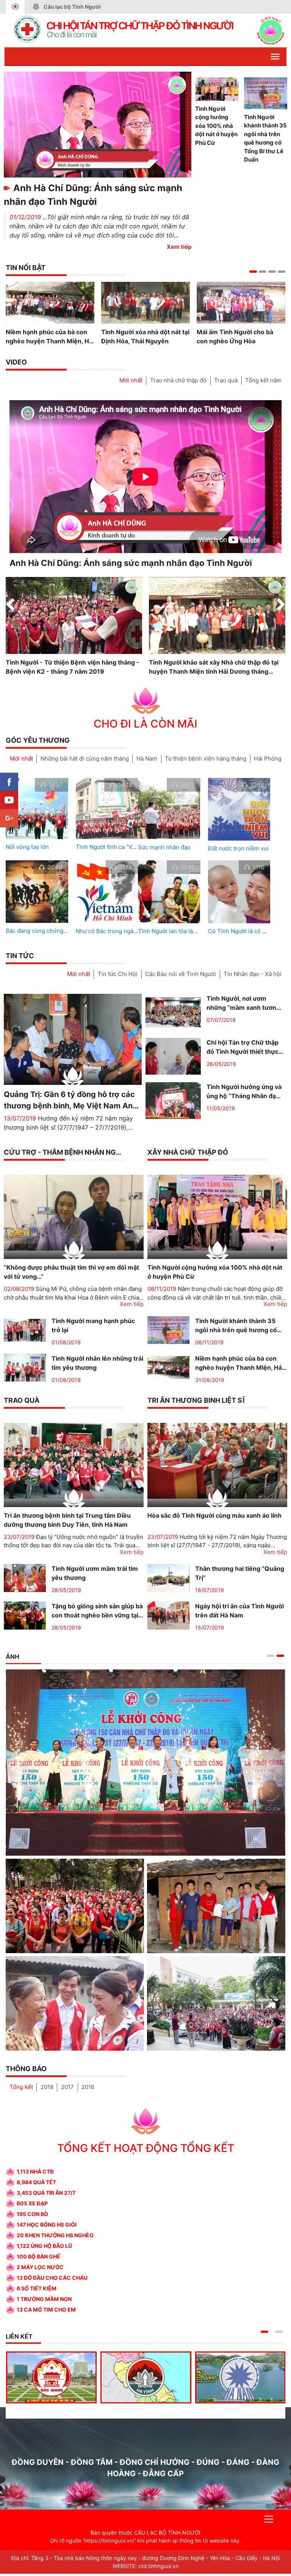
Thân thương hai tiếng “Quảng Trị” (240, 1573)
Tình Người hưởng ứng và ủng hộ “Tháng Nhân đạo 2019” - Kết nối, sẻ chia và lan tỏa (245, 1092)
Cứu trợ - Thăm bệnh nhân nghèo (67, 1152)
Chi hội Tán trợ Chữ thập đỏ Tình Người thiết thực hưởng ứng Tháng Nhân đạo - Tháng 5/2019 (242, 1047)
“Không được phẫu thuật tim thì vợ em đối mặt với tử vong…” (71, 1272)
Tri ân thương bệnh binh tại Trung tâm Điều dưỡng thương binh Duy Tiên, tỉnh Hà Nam (67, 1520)
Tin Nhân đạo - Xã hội (253, 974)
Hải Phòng (268, 758)
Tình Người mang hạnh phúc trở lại (93, 1325)
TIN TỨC (20, 956)
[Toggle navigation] (269, 2521)
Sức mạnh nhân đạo (164, 847)
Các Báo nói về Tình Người (181, 974)
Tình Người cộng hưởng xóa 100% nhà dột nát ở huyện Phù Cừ (216, 126)
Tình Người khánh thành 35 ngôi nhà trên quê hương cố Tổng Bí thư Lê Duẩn (265, 138)
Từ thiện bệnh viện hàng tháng (206, 758)
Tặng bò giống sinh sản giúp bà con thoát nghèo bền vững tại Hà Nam (97, 1611)
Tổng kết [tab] (21, 2089)
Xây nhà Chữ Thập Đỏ (188, 1152)
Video (16, 362)
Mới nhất (131, 380)
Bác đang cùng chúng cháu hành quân (56, 931)
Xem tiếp (179, 247)
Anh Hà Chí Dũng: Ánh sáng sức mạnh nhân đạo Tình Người (93, 195)
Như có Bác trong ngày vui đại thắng (124, 931)
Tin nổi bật (26, 268)
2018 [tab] (47, 2089)
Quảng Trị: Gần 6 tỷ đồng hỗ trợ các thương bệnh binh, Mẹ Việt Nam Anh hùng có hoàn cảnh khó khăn (70, 1100)
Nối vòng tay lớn (27, 847)
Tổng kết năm (263, 380)
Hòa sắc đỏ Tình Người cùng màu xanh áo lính (214, 1515)
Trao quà (226, 380)
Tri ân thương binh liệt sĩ (196, 1400)
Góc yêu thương (38, 740)
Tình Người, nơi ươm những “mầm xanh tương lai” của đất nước (243, 1003)
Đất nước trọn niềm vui (238, 848)
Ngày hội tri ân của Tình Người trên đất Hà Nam (239, 1611)
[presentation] (10, 605)
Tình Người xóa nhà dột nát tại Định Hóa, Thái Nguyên (145, 336)
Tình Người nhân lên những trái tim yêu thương (97, 1363)
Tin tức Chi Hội (118, 974)
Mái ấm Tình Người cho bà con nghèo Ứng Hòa (235, 336)
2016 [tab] (88, 2089)
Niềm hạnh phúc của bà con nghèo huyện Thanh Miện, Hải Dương (50, 337)
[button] (253, 272)
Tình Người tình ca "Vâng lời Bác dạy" (125, 847)
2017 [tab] (67, 2089)
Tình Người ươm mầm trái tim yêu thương (95, 1573)
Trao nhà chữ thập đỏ (178, 380)
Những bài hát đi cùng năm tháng (85, 758)
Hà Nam (147, 758)
